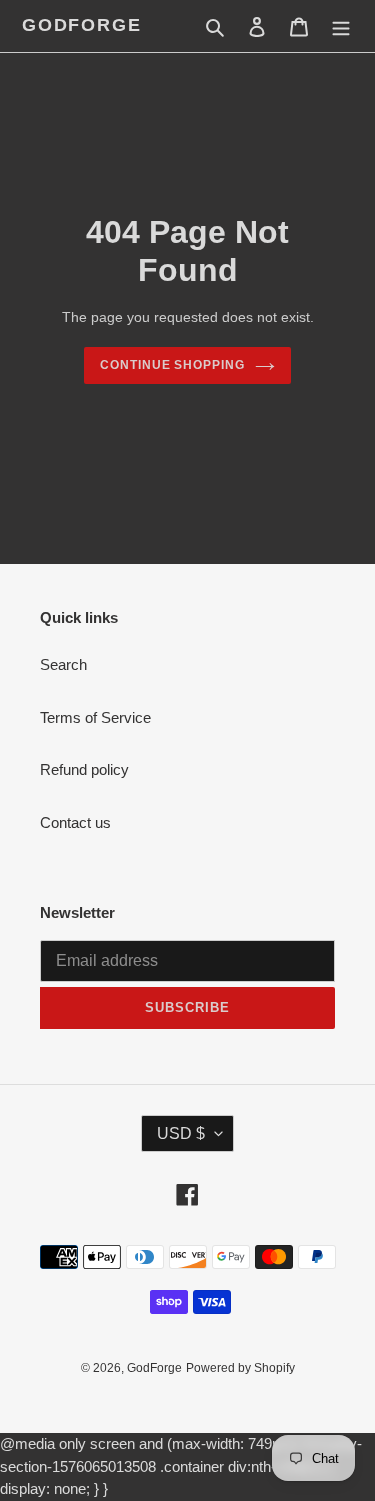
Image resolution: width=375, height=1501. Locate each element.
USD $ (181, 1133)
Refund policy (84, 769)
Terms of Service (95, 717)
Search (63, 664)
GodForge (81, 25)
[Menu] (341, 26)
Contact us (75, 822)
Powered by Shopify (240, 1368)
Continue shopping (173, 365)
